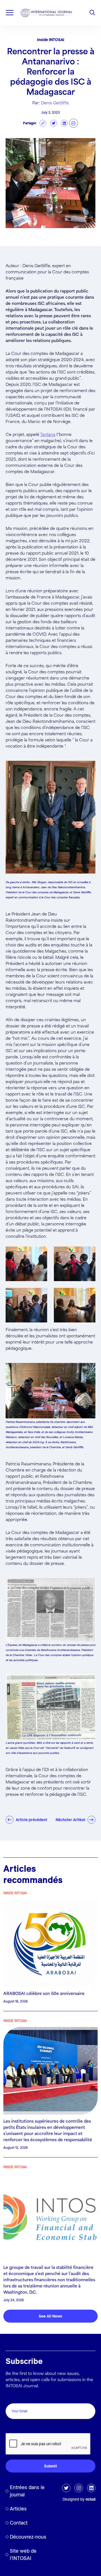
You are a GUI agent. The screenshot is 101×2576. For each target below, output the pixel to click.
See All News (50, 2316)
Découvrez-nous (28, 2537)
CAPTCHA (18, 2427)
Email (12, 2397)
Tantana (48, 435)
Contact (19, 2523)
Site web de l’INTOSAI (23, 2554)
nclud (90, 2499)
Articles (18, 2509)
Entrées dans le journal (27, 2491)
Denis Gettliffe (55, 103)
